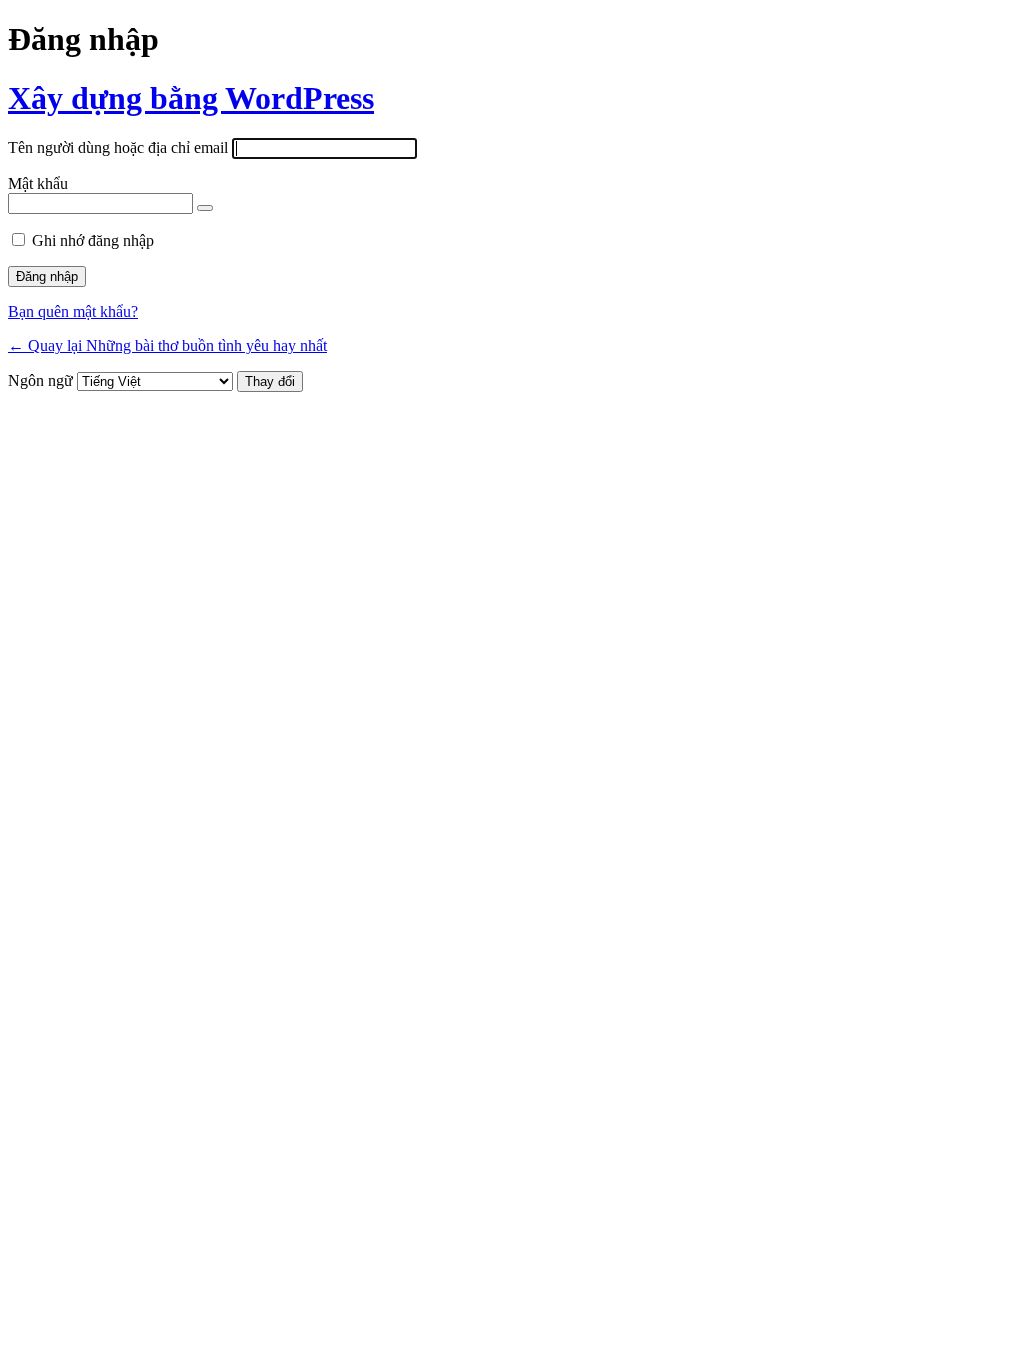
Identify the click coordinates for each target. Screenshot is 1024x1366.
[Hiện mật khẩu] (205, 208)
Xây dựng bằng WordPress (191, 98)
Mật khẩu (38, 183)
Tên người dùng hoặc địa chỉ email (118, 147)
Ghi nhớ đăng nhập (93, 240)
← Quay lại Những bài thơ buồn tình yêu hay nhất (167, 345)
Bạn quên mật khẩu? (73, 311)
